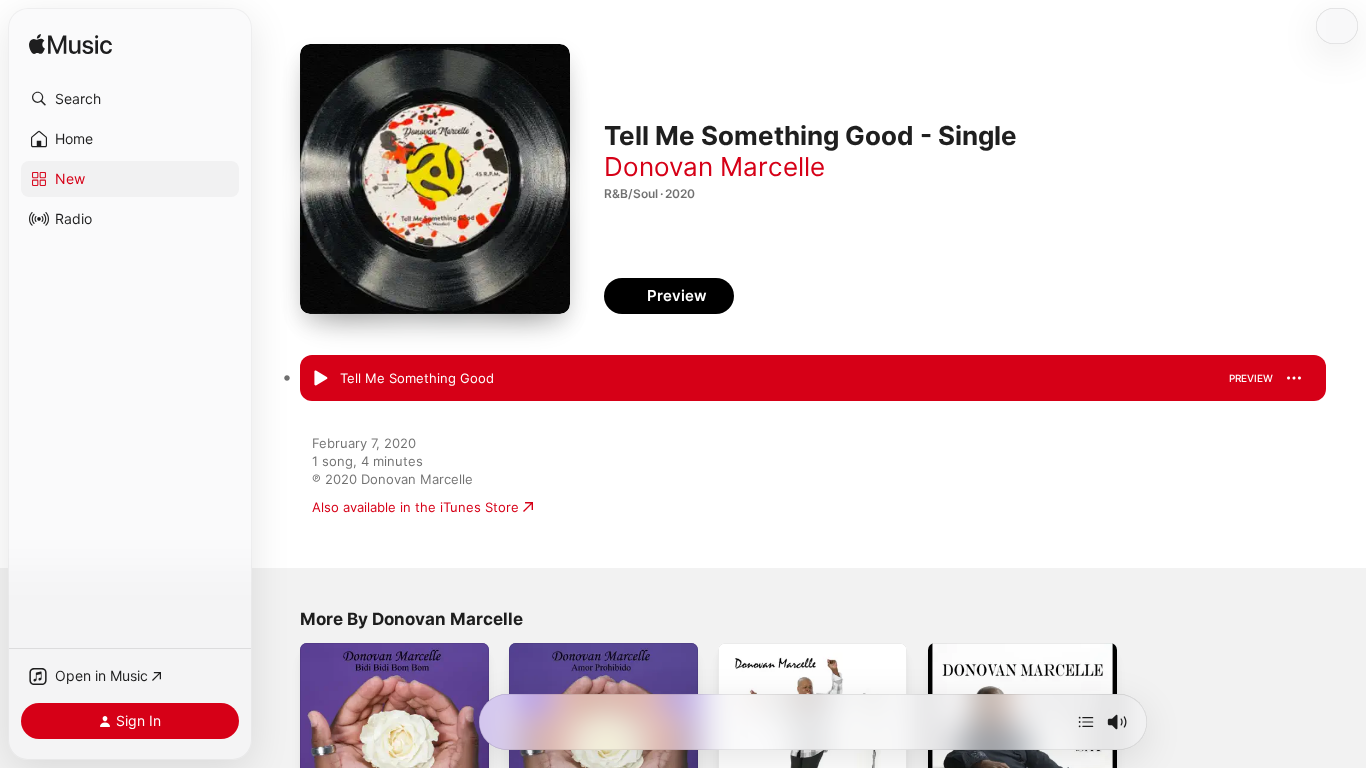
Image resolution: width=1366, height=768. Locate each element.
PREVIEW (1251, 378)
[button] (130, 99)
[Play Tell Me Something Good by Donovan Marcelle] (320, 379)
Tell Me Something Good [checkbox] (417, 378)
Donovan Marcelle (714, 166)
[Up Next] (1086, 722)
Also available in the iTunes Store (415, 507)
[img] (70, 45)
